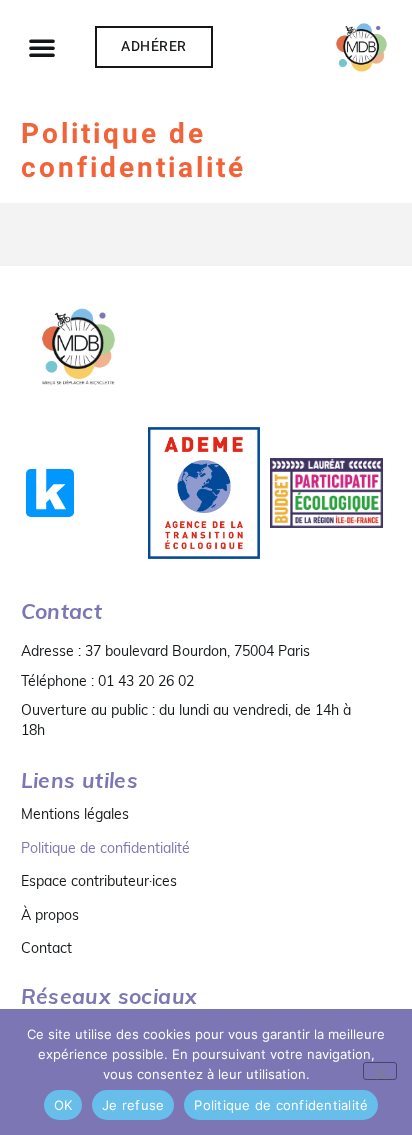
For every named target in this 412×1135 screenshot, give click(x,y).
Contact (46, 948)
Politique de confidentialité (105, 848)
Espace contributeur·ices (99, 881)
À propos (50, 915)
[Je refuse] (380, 1071)
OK (63, 1105)
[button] (42, 47)
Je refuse (133, 1105)
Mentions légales (75, 814)
